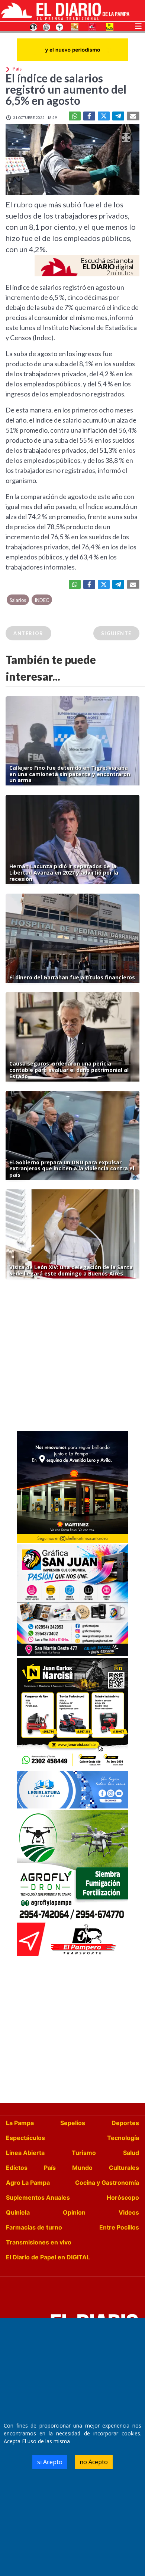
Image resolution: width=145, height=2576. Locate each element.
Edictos (17, 2168)
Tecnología (123, 2138)
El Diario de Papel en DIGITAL (48, 2257)
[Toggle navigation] (138, 25)
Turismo (84, 2153)
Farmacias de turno (34, 2227)
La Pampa (20, 2123)
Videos (129, 2212)
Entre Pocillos (119, 2227)
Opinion (74, 2212)
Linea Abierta (25, 2153)
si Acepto (50, 2462)
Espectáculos (25, 2138)
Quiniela (18, 2212)
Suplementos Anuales (38, 2197)
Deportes (125, 2123)
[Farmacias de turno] (59, 26)
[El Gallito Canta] (33, 26)
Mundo (82, 2168)
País (50, 2168)
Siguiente (116, 633)
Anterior (28, 633)
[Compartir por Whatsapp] (75, 116)
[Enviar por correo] (133, 116)
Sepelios (73, 2123)
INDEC (42, 600)
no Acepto (94, 2462)
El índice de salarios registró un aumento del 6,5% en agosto (66, 89)
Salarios (18, 600)
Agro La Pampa (28, 2183)
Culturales (124, 2168)
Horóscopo (123, 2197)
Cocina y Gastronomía (107, 2183)
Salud (131, 2153)
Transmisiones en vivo (39, 2242)
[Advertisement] (72, 1357)
